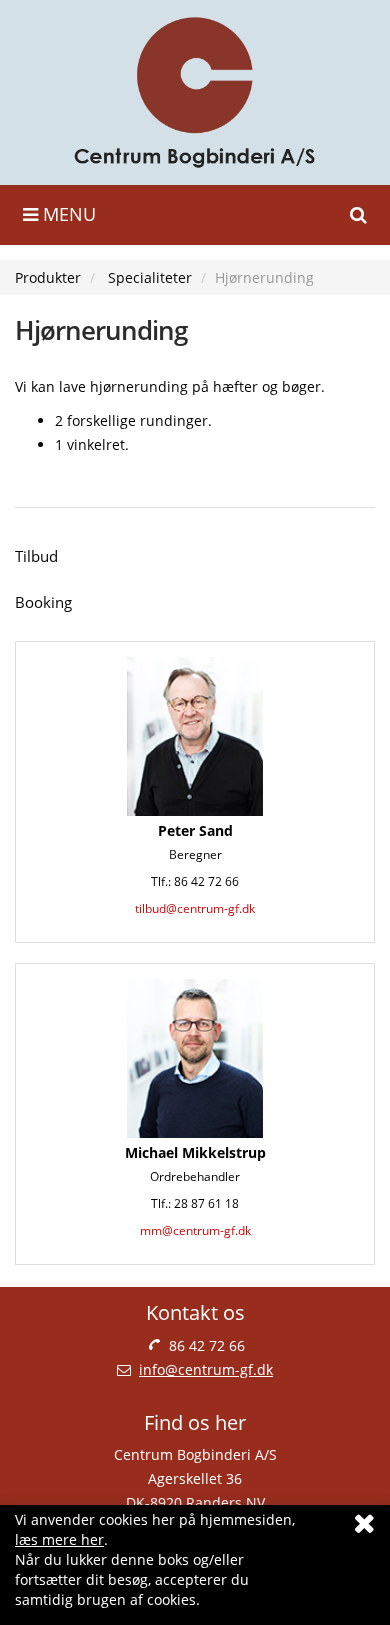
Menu (67, 214)
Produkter (48, 277)
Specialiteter (150, 277)
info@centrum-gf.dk (206, 1369)
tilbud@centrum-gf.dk (195, 908)
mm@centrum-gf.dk (195, 1230)
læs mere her (59, 1539)
